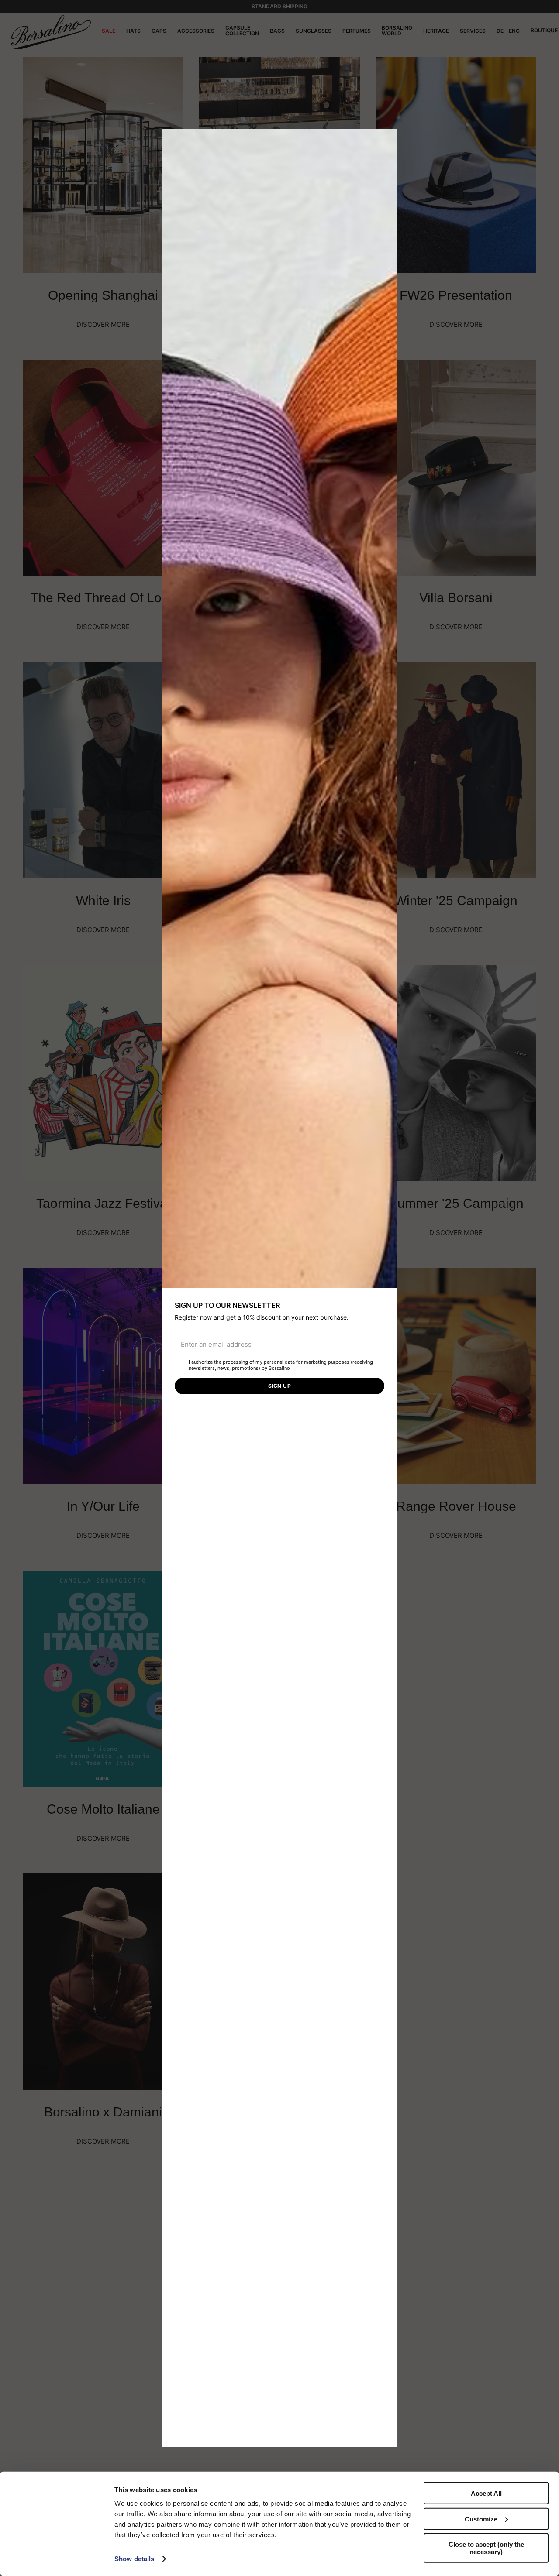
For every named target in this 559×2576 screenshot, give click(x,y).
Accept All (486, 2493)
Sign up (279, 1386)
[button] (388, 138)
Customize (481, 2519)
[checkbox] (179, 1365)
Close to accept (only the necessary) (486, 2548)
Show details (134, 2559)
